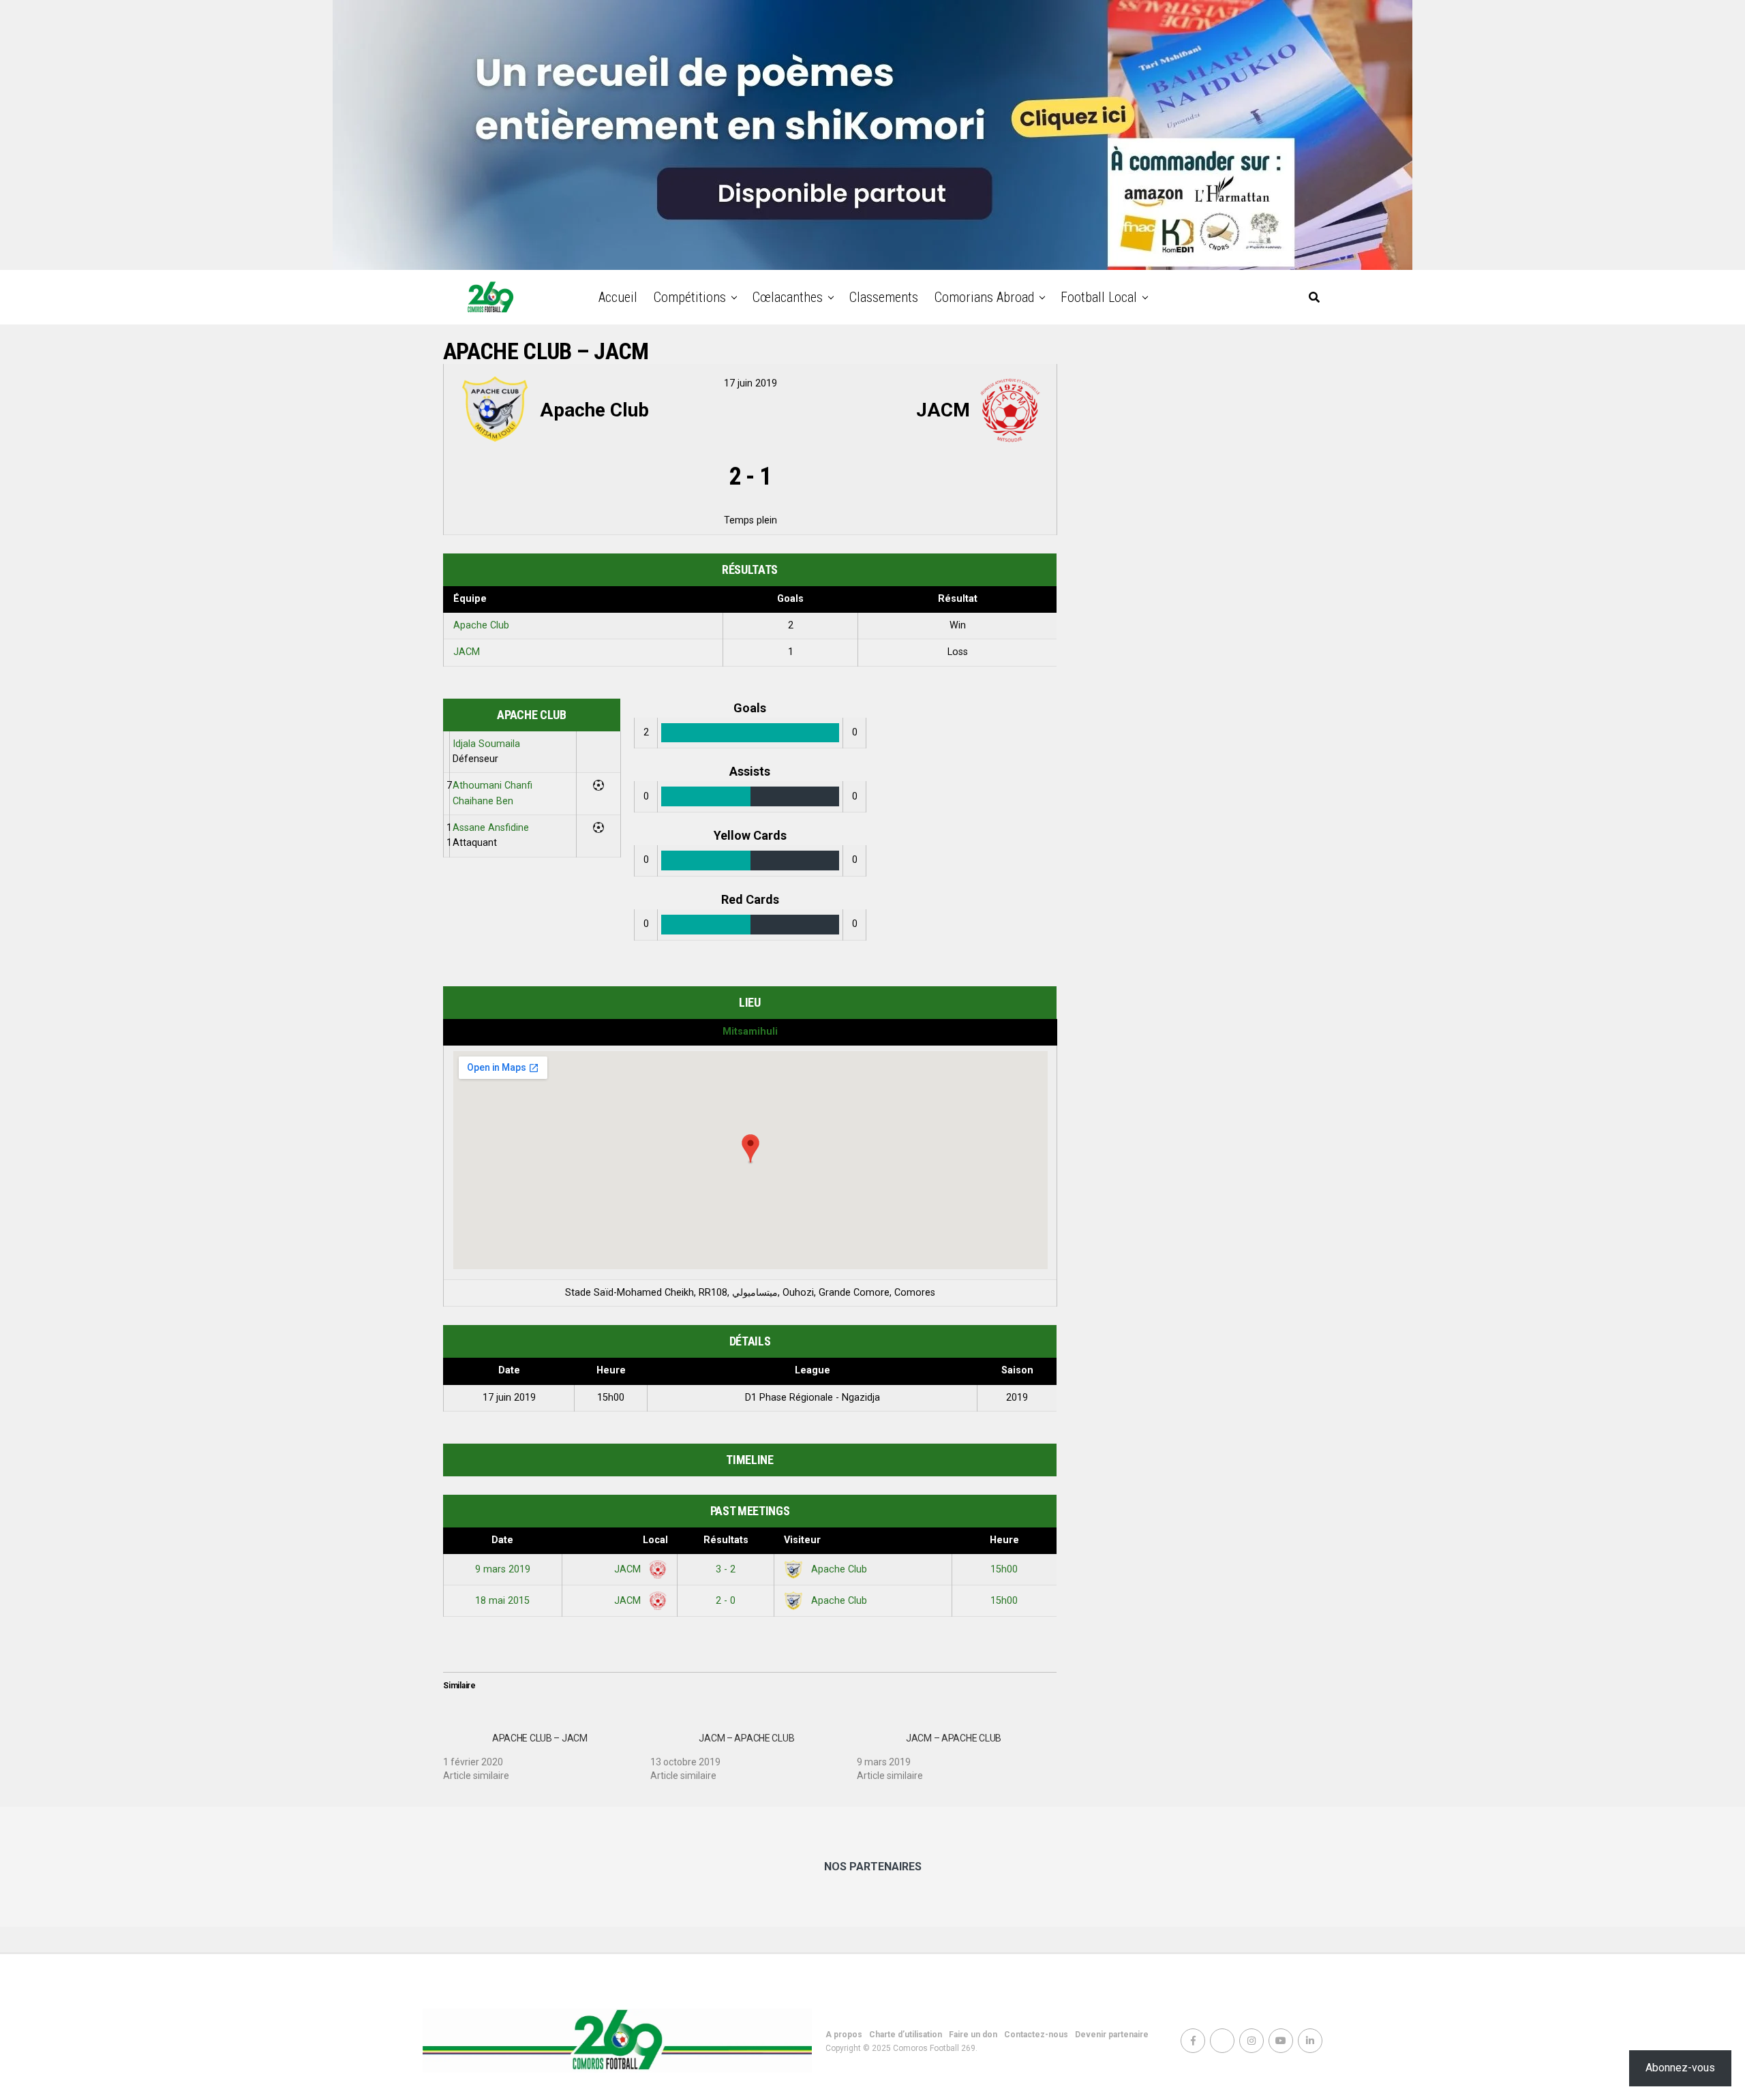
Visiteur (802, 1540)
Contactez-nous (1036, 2035)
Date (502, 1540)
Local (655, 1540)
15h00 (1004, 1569)
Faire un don (973, 2035)
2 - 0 (726, 1601)
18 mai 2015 (502, 1601)
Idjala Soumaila (486, 744)
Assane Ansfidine (491, 828)
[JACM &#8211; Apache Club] (754, 1752)
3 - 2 (726, 1569)
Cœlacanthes (788, 297)
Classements (884, 297)
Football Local (1099, 297)
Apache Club (481, 625)
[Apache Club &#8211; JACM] (547, 1752)
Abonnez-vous (1680, 2068)
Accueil (618, 297)
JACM (467, 652)
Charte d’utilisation (906, 2035)
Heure (1004, 1540)
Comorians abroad (984, 297)
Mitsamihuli (750, 1032)
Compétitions (690, 297)
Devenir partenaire (1112, 2035)
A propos (844, 2035)
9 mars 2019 (503, 1569)
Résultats (726, 1540)
